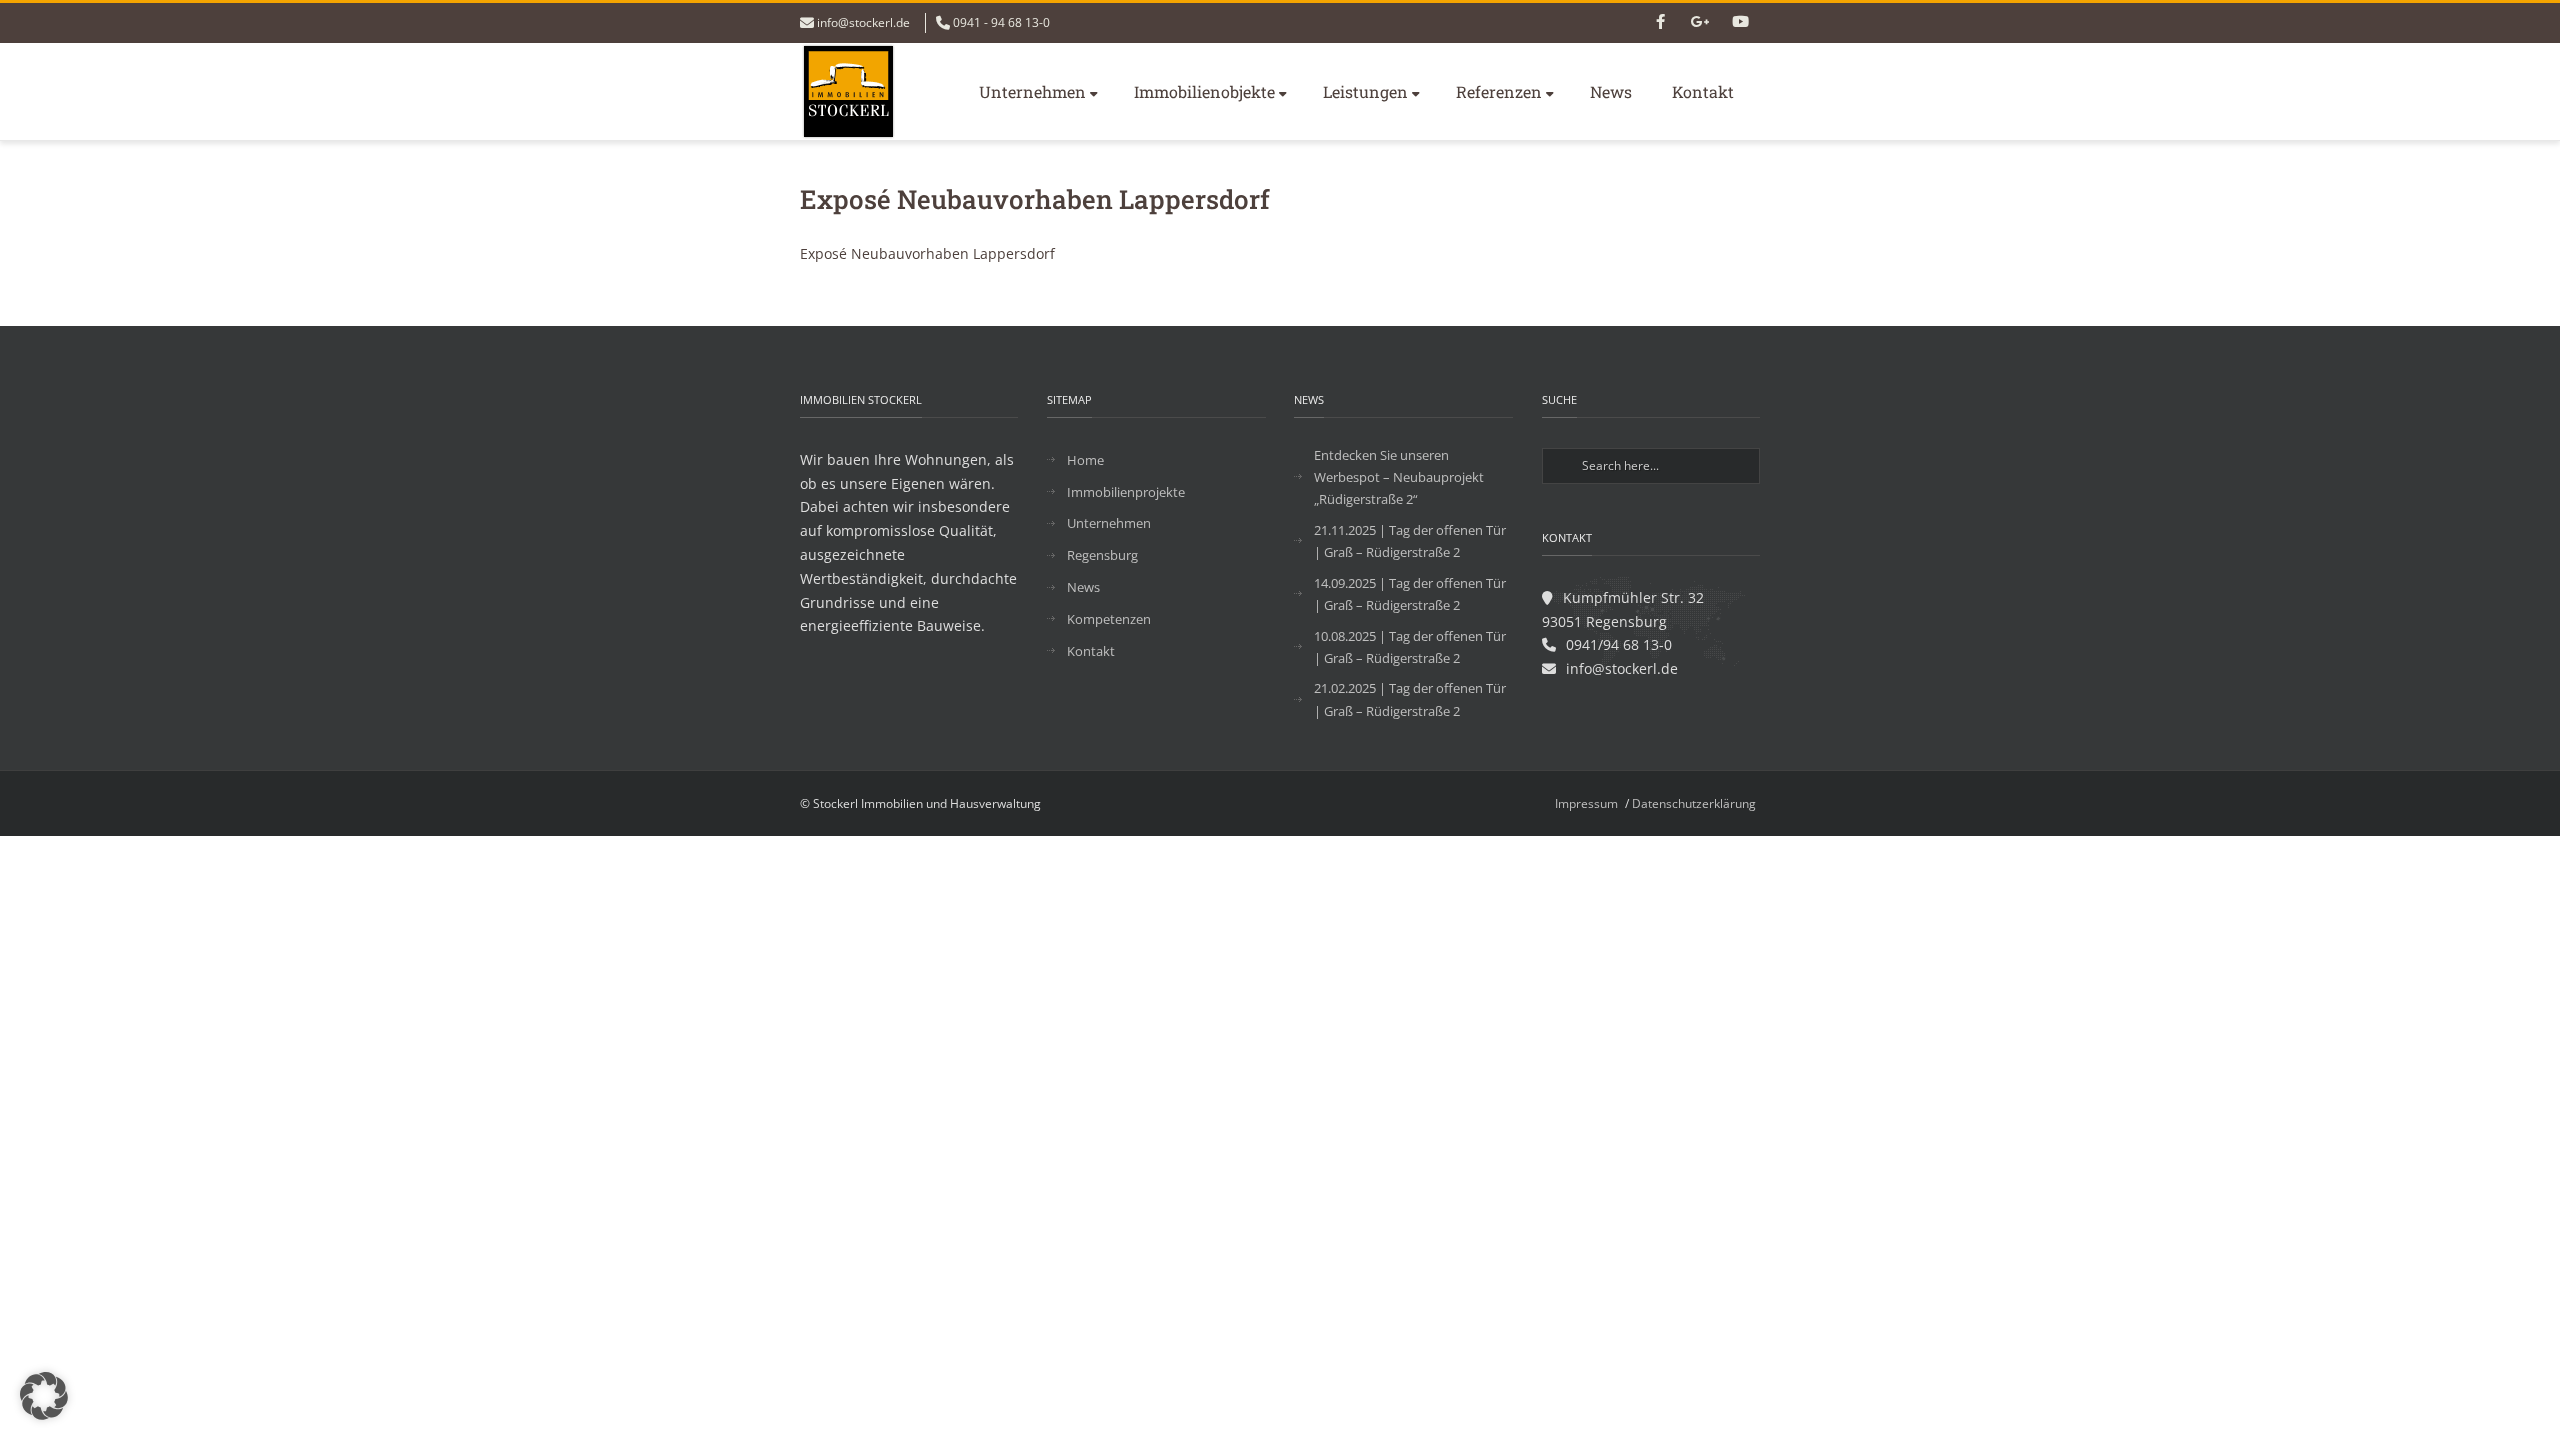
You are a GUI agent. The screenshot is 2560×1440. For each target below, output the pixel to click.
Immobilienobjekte (1204, 91)
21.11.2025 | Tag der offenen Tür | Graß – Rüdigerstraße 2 (1410, 541)
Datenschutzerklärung (1694, 803)
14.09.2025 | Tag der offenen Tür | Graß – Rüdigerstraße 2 (1410, 594)
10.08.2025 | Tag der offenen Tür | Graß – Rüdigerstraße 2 (1410, 647)
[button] (44, 1396)
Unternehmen (1032, 91)
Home (1085, 460)
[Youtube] (1740, 23)
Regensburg (1102, 555)
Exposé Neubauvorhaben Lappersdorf (927, 253)
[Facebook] (1660, 23)
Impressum (1586, 803)
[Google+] (1700, 23)
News (1611, 91)
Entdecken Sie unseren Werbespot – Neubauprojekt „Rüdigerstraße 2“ (1399, 477)
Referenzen (1499, 91)
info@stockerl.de (863, 22)
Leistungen (1365, 91)
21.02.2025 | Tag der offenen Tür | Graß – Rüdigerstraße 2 (1410, 699)
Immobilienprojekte (1126, 492)
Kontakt (1703, 91)
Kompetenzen (1109, 619)
